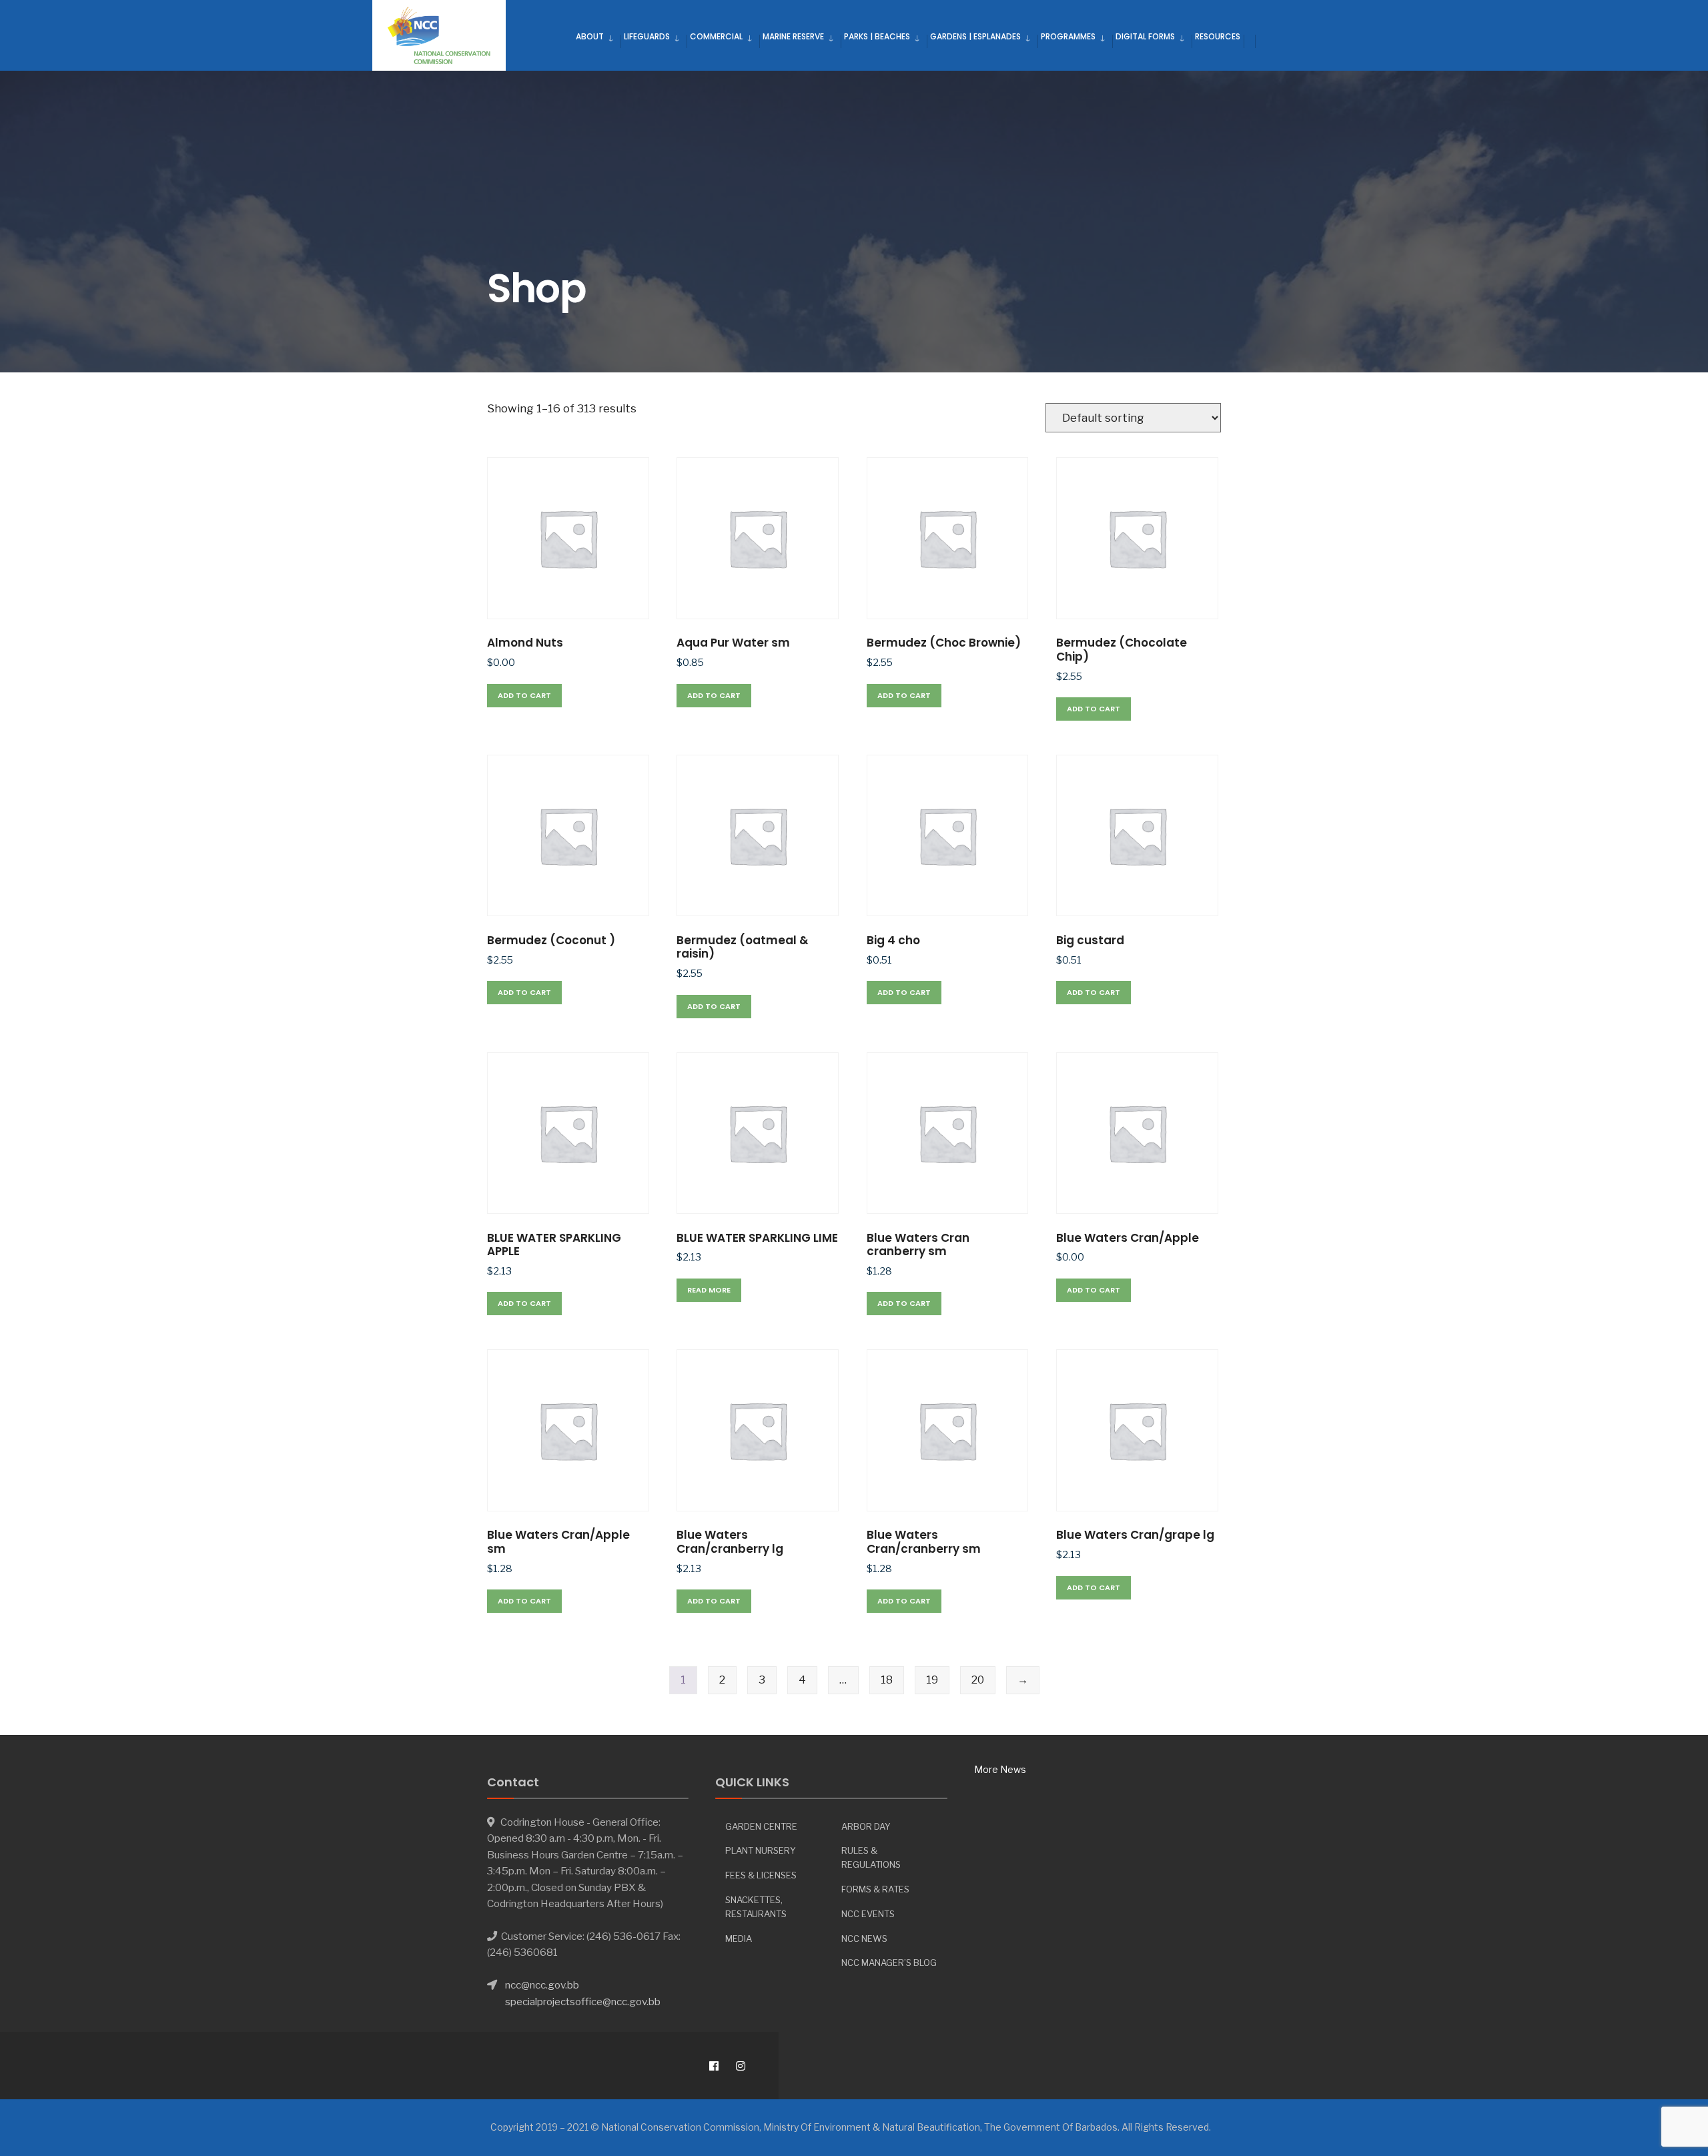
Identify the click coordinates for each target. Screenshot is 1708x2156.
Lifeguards (647, 36)
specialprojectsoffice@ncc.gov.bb (583, 2002)
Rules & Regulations (871, 1857)
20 (978, 1680)
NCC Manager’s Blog (889, 1962)
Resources (1218, 36)
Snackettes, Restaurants (756, 1907)
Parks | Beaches (877, 36)
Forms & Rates (875, 1889)
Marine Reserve (793, 36)
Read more (709, 1290)
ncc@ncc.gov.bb (542, 1985)
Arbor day (866, 1826)
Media (739, 1938)
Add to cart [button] (524, 695)
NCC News (864, 1938)
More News (1000, 1769)
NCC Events (868, 1914)
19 (932, 1680)
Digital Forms (1145, 36)
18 (887, 1680)
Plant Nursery (761, 1850)
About (590, 36)
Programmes (1068, 36)
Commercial (716, 36)
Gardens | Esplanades (975, 36)
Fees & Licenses (761, 1875)
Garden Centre (761, 1826)
